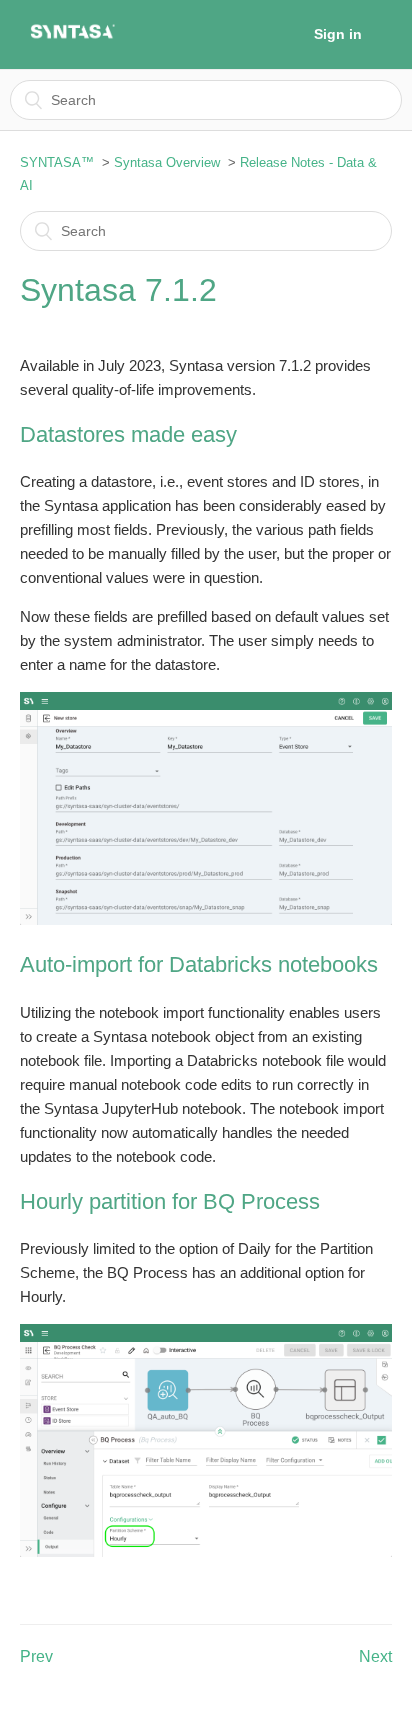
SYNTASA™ (57, 162)
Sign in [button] (338, 34)
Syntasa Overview (167, 162)
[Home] (72, 36)
